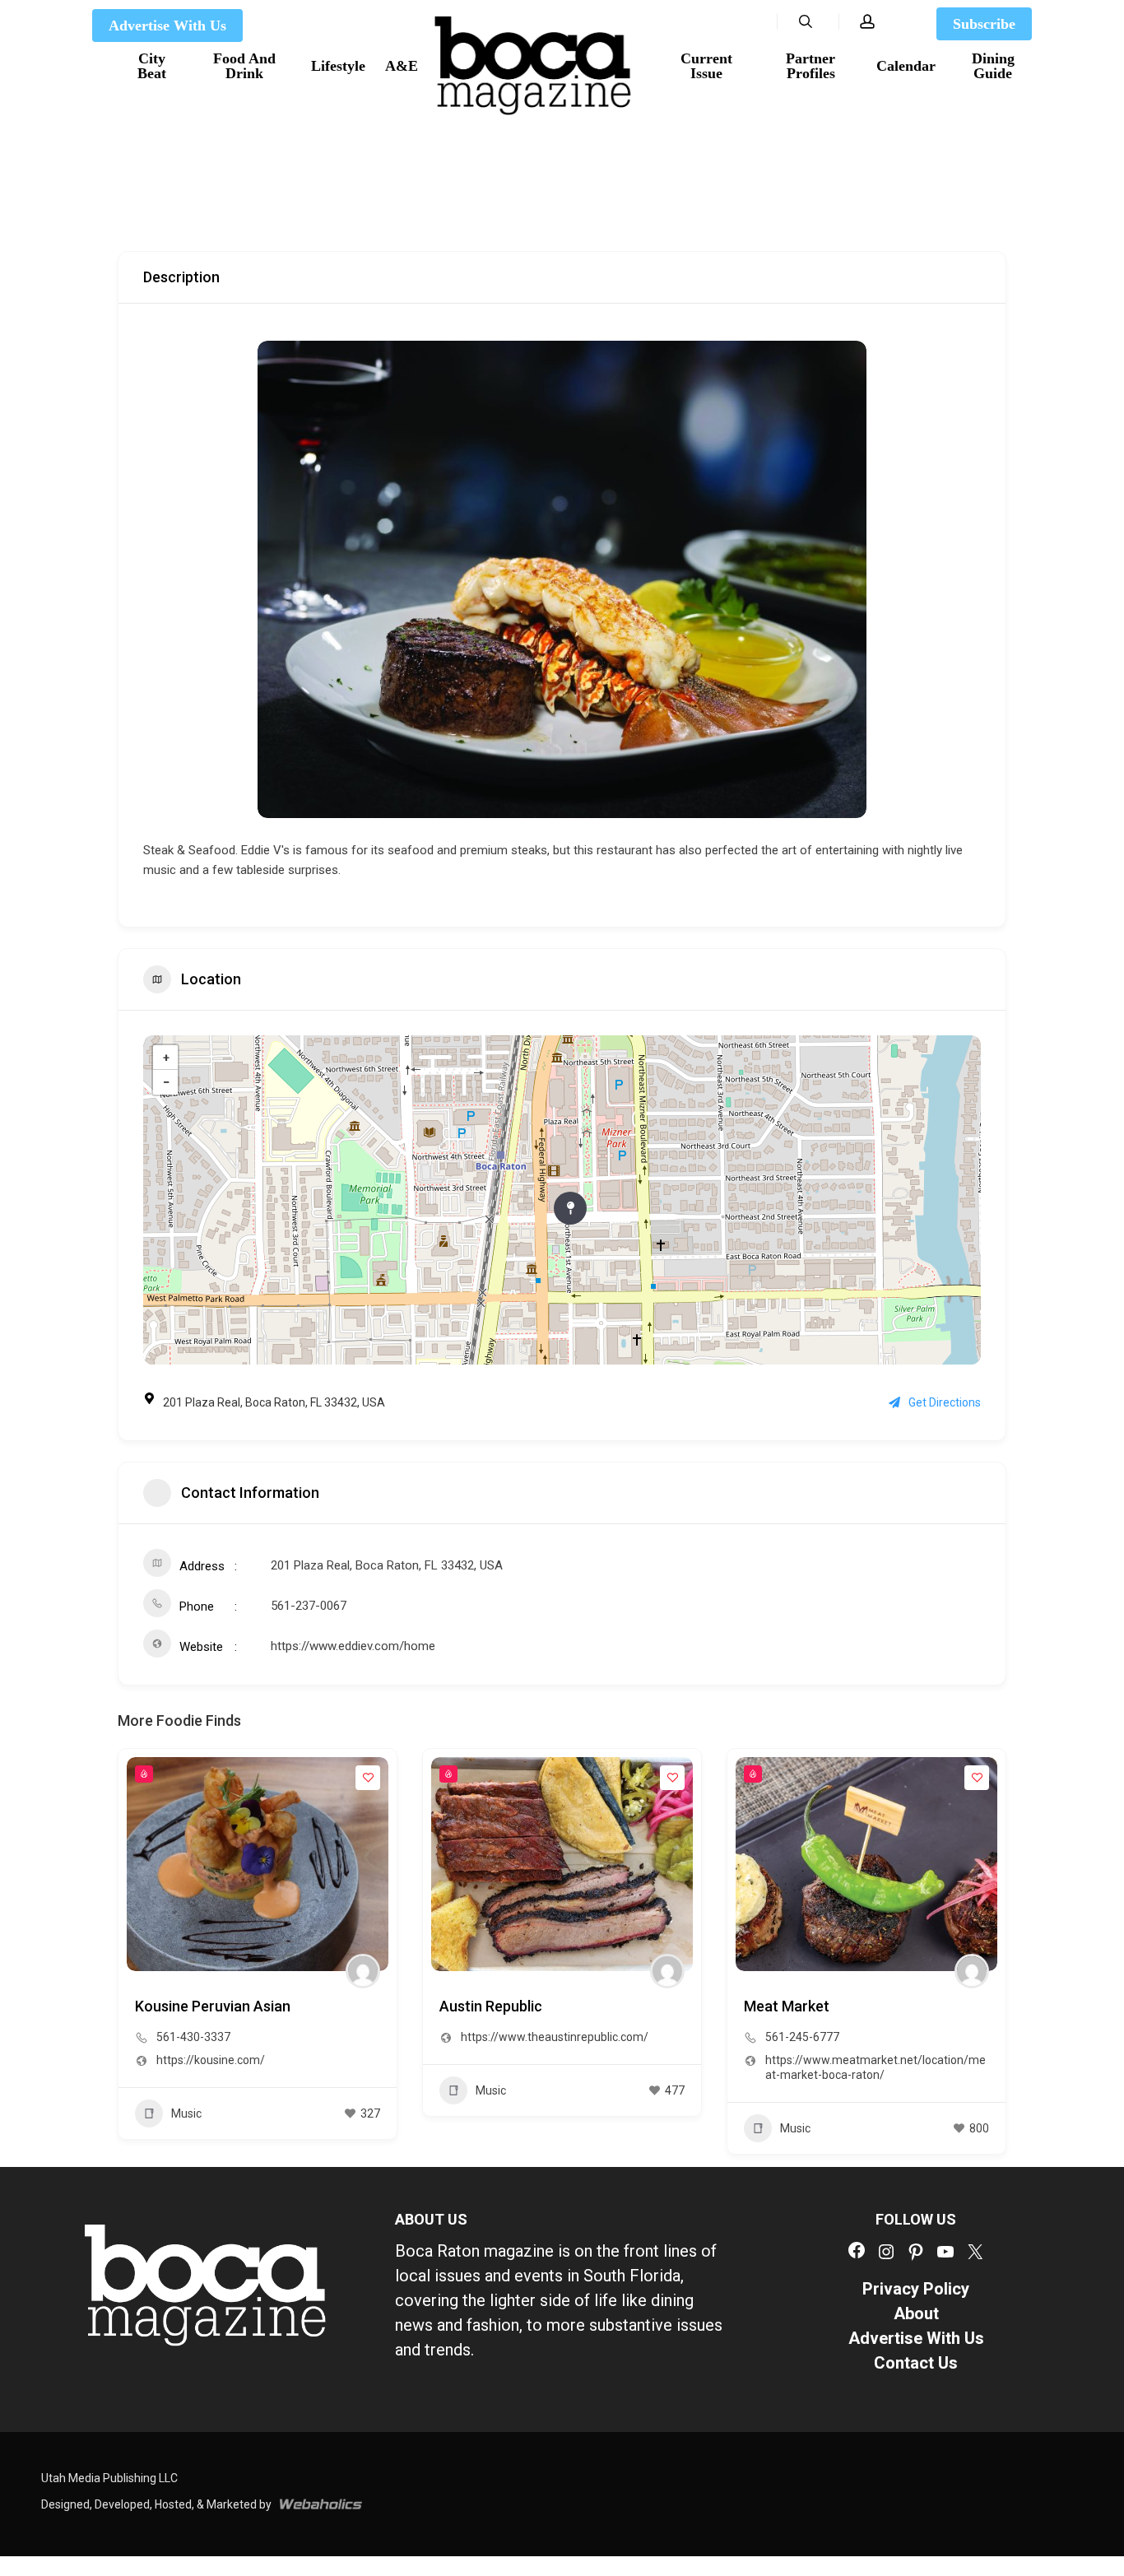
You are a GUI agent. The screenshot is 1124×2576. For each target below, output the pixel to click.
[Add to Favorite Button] (368, 1778)
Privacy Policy (916, 2289)
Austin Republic (491, 2006)
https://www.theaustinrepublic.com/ (555, 2037)
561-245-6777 (802, 2037)
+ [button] (166, 1058)
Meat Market (787, 2006)
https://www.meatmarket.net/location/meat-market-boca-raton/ (876, 2067)
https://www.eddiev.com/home (353, 1646)
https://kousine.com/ (211, 2060)
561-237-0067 (309, 1606)
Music (186, 2113)
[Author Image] (363, 1971)
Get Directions (945, 1402)
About (916, 2313)
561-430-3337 (193, 2037)
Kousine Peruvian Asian (213, 2006)
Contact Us (916, 2363)
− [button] (166, 1082)
